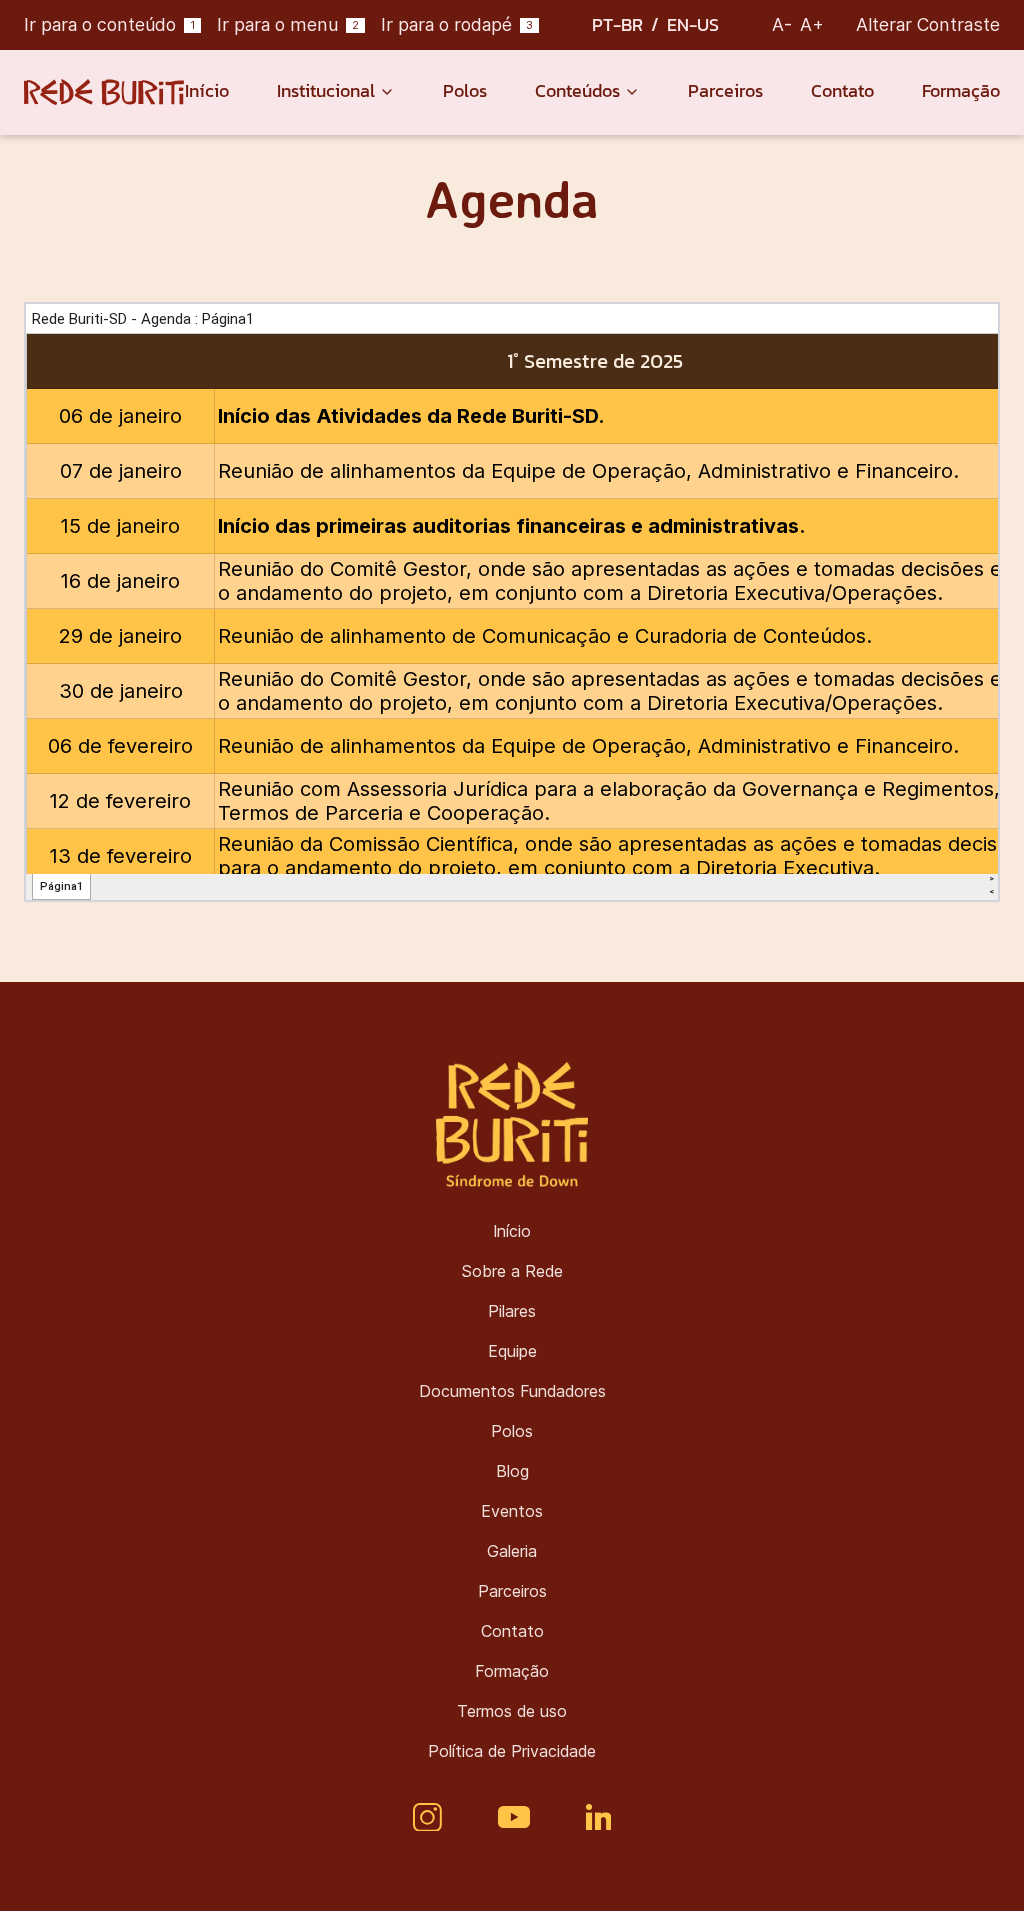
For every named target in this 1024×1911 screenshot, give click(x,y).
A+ (812, 24)
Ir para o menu (288, 25)
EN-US (693, 25)
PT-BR (617, 25)
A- (782, 24)
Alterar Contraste (928, 24)
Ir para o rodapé (457, 25)
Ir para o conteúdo (109, 25)
